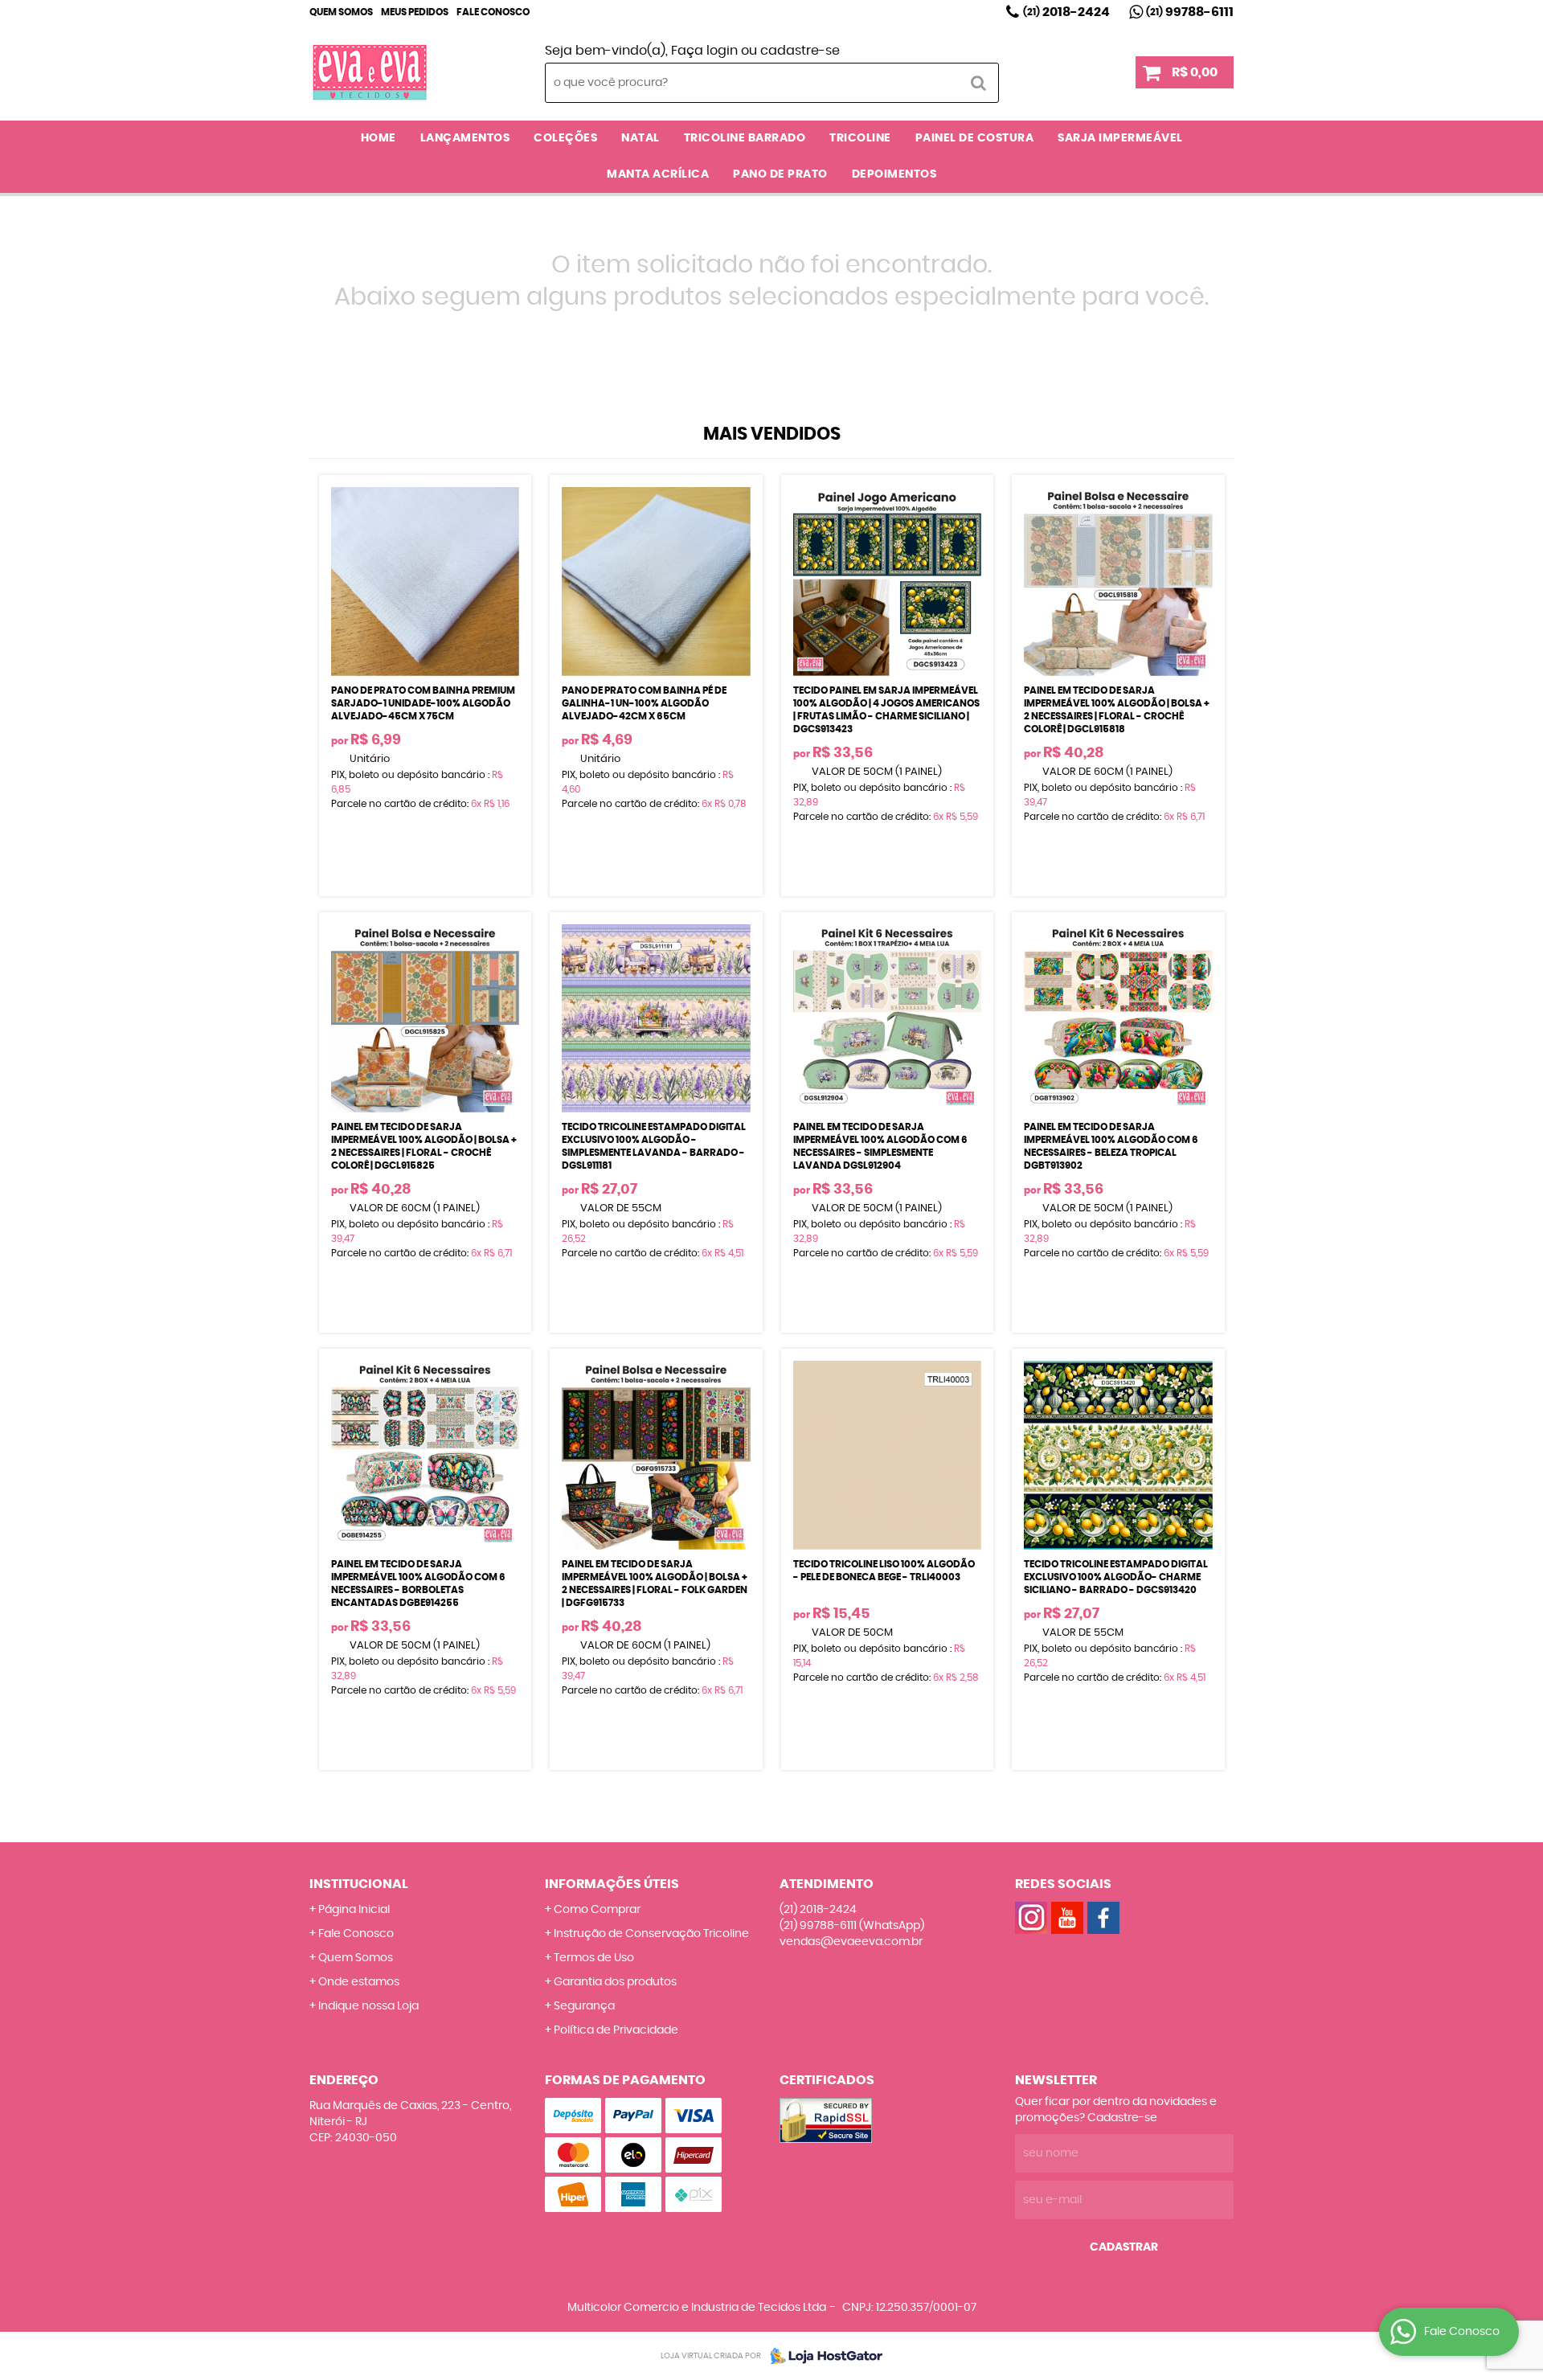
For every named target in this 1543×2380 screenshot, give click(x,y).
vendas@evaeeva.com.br (851, 1942)
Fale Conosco (493, 12)
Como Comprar (597, 1910)
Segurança (584, 2006)
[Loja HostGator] (821, 2356)
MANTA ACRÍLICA (658, 174)
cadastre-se (800, 51)
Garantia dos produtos (615, 1982)
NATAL (641, 138)
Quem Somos (341, 12)
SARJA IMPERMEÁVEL (1120, 138)
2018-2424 (1066, 12)
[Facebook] (1103, 1918)
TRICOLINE (860, 138)
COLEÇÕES (565, 138)
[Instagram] (1031, 1918)
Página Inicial (354, 1910)
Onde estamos (359, 1982)
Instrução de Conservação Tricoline (651, 1934)
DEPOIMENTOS (894, 174)
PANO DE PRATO (780, 174)
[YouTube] (1067, 1918)
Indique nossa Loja (368, 2006)
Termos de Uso (594, 1958)
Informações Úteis (612, 1884)
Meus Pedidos (415, 12)
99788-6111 (1190, 12)
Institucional (359, 1884)
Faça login (704, 51)
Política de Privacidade (616, 2030)
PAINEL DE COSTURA (975, 138)
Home (379, 138)
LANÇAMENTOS (465, 138)
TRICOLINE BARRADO (745, 138)
